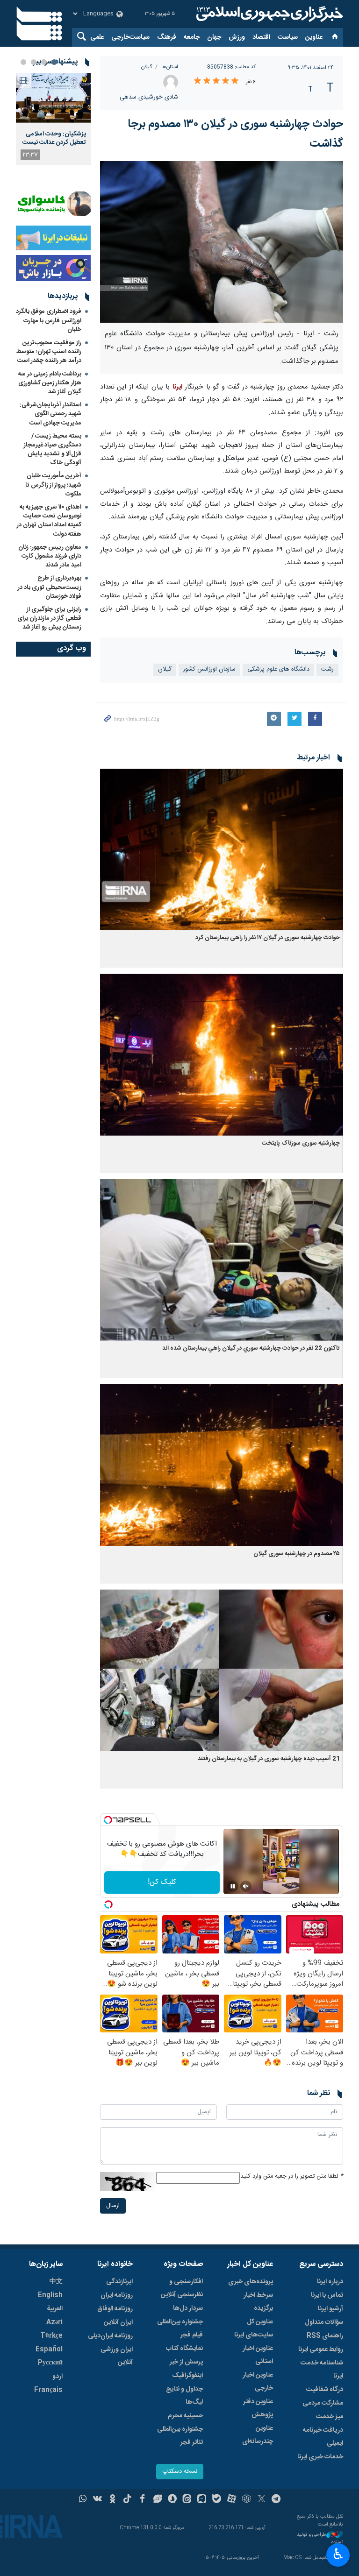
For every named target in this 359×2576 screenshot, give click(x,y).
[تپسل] (108, 1820)
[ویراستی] (157, 2500)
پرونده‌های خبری (251, 2282)
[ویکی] (97, 2500)
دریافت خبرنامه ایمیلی (323, 2437)
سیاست (288, 37)
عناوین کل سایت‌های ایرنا (254, 2328)
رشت (327, 669)
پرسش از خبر (186, 2362)
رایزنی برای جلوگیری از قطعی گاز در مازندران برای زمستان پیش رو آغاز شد (49, 618)
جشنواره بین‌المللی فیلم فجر (180, 2328)
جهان (214, 37)
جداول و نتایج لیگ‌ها (184, 2396)
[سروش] (172, 2500)
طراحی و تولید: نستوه (319, 2539)
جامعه (192, 37)
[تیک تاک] (127, 2500)
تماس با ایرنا (327, 2295)
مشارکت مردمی (323, 2403)
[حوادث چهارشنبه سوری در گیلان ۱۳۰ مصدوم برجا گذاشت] (222, 242)
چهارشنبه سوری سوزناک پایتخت (301, 1143)
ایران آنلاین (118, 2322)
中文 (56, 2282)
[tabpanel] (53, 119)
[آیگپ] (202, 2500)
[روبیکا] (247, 2500)
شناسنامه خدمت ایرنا (322, 2370)
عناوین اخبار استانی (258, 2355)
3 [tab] (34, 62)
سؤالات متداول (324, 2322)
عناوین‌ (314, 37)
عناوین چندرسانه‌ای (258, 2435)
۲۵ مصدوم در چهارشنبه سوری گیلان (297, 1554)
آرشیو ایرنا (330, 2309)
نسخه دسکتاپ (180, 2472)
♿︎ (338, 2554)
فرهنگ (167, 37)
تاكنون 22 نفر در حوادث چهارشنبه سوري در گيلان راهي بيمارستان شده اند (251, 1348)
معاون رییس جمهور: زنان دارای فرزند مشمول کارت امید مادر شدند (50, 556)
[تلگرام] (276, 2500)
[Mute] (246, 1886)
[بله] (217, 2500)
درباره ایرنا (330, 2282)
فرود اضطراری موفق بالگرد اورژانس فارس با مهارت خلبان (49, 320)
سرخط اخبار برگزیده (258, 2302)
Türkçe (51, 2336)
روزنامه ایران (117, 2295)
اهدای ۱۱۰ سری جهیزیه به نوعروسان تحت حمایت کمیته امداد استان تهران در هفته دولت (49, 521)
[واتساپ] (83, 2500)
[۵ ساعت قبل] (53, 98)
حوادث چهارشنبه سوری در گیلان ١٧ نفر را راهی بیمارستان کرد (268, 938)
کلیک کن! (162, 1882)
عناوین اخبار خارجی (258, 2382)
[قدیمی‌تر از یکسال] (222, 850)
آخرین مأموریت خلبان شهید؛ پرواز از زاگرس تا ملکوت (53, 485)
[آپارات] (232, 2500)
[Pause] (233, 1886)
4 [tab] (23, 62)
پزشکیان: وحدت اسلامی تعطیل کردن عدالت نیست (54, 138)
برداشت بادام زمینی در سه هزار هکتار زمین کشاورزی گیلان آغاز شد (50, 383)
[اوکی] (112, 2500)
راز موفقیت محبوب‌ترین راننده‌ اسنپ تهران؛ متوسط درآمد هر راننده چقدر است (49, 352)
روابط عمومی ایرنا (321, 2350)
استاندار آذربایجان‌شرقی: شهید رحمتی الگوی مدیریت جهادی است (50, 414)
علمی (97, 37)
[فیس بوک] (142, 2500)
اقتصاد (261, 37)
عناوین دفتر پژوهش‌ (258, 2408)
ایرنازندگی (119, 2282)
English (50, 2295)
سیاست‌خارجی (130, 37)
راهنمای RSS (325, 2336)
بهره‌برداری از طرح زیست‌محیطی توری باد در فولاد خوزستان (50, 587)
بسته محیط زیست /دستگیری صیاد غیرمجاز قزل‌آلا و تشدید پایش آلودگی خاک (53, 450)
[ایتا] (187, 2500)
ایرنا (268, 14)
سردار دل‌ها (188, 2308)
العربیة (55, 2309)
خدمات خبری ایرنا (320, 2457)
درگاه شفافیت (325, 2390)
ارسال (113, 2206)
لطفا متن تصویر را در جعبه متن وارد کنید (292, 2176)
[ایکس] (262, 2500)
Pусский (50, 2363)
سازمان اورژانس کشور (209, 669)
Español (49, 2350)
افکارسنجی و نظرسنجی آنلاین (182, 2288)
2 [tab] (44, 62)
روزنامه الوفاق (115, 2309)
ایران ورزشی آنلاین (117, 2356)
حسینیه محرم (185, 2416)
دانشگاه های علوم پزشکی (278, 669)
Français (48, 2390)
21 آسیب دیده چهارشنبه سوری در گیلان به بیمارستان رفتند (269, 1759)
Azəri (54, 2322)
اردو (57, 2377)
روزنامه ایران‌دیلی (110, 2336)
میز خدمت (330, 2417)
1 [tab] (54, 62)
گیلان (147, 67)
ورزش (237, 37)
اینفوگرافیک (187, 2376)
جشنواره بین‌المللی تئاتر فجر (180, 2436)
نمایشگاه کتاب (184, 2349)
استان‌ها (170, 67)
